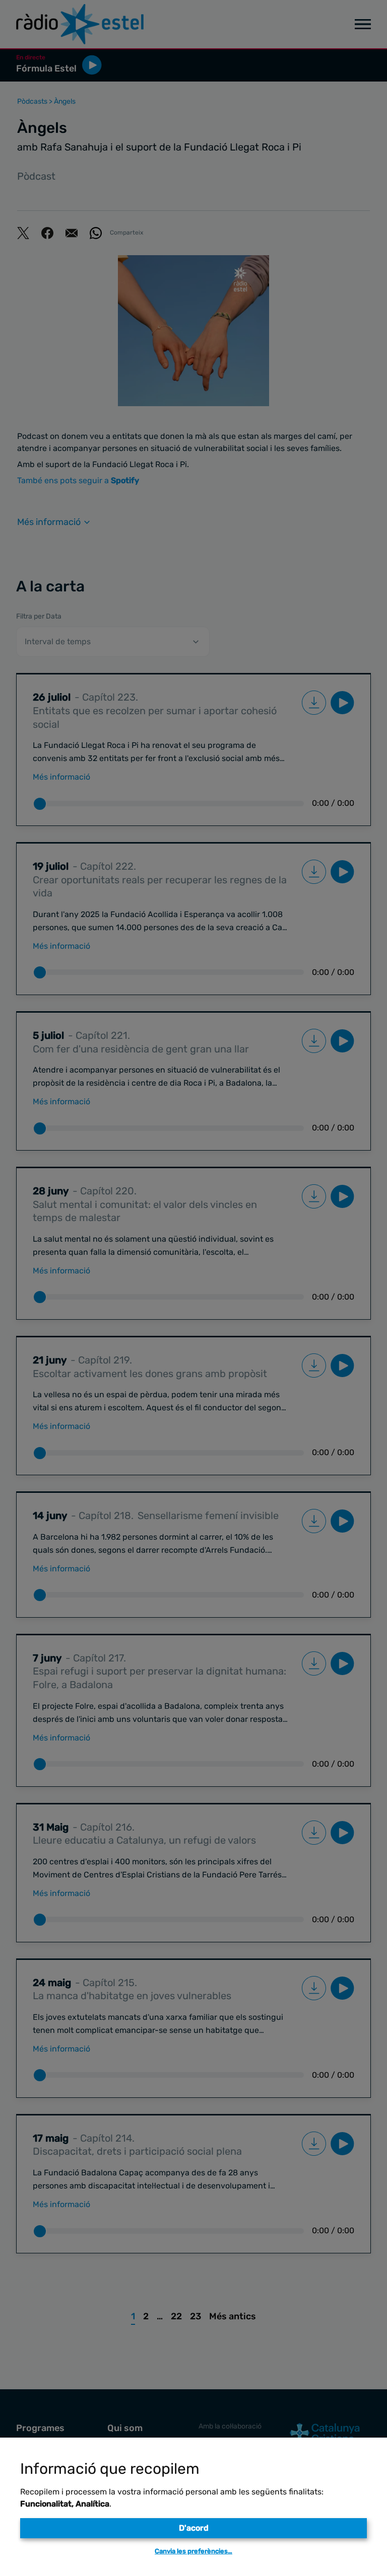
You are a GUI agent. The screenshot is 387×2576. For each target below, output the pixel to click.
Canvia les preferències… (193, 2551)
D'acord (194, 2528)
